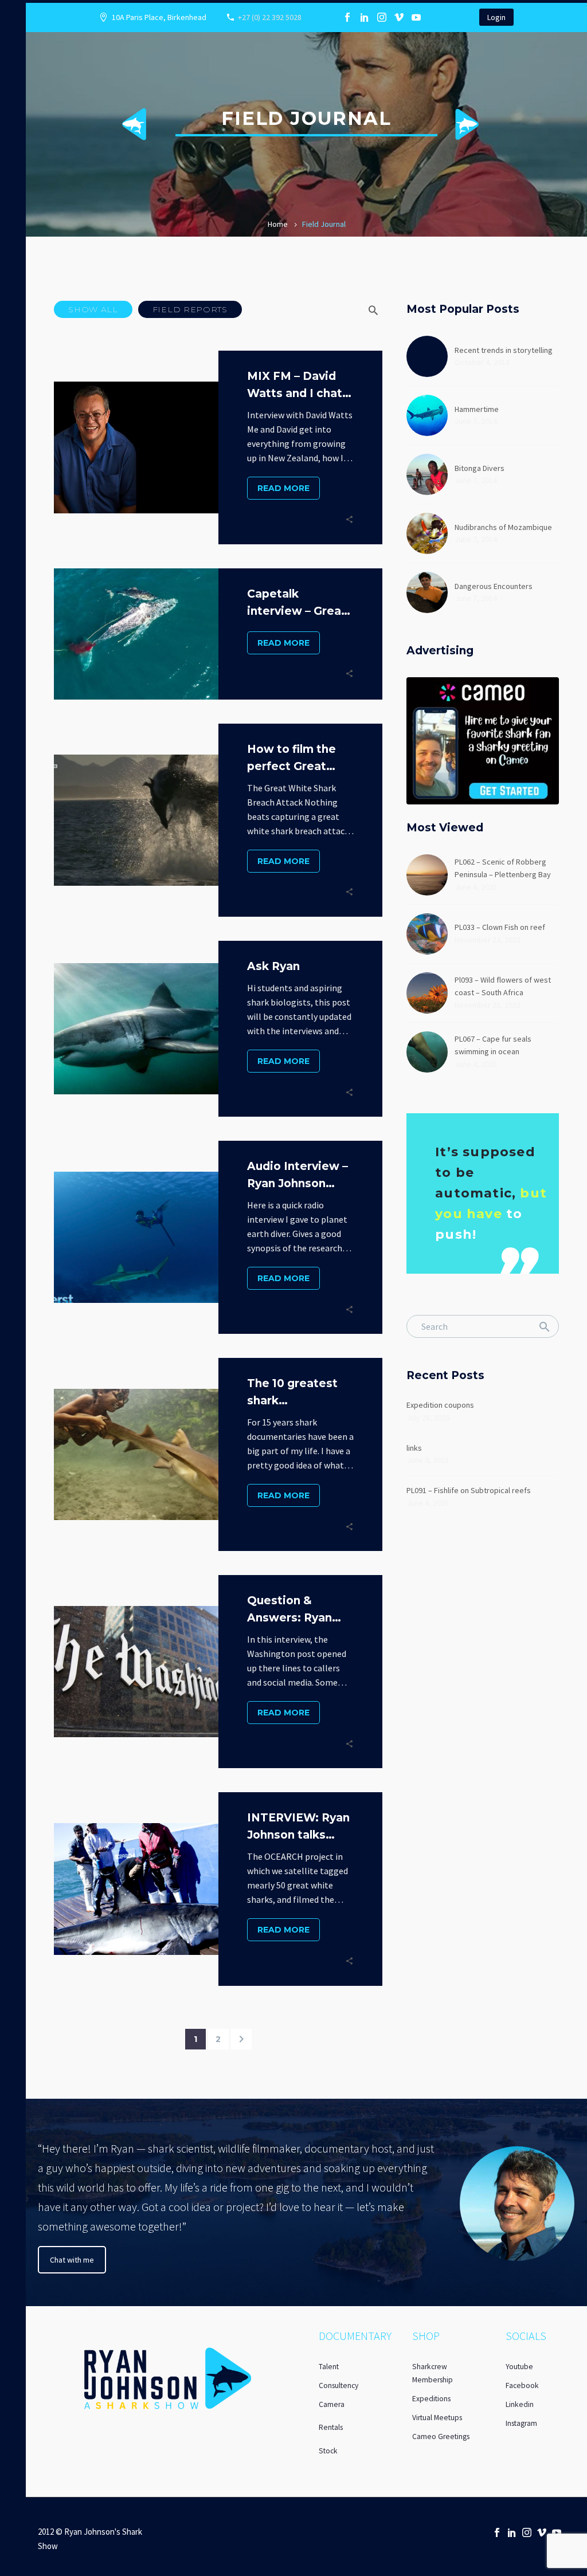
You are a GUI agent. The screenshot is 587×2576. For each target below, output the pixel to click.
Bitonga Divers (480, 468)
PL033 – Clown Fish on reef (500, 927)
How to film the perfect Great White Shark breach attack (291, 759)
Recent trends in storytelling (504, 350)
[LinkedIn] (365, 17)
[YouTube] (416, 17)
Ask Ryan (273, 966)
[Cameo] (433, 17)
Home (278, 224)
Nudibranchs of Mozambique (503, 527)
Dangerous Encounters (494, 586)
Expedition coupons (440, 1405)
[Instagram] (382, 17)
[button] (93, 309)
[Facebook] (347, 17)
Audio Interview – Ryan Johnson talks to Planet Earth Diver (298, 1176)
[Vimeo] (399, 17)
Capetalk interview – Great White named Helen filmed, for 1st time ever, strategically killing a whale (297, 604)
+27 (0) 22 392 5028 (270, 17)
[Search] (545, 1326)
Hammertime (477, 409)
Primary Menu (13, 12)
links (414, 1448)
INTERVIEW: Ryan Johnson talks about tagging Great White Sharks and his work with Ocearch (298, 1827)
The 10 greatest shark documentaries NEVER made (292, 1393)
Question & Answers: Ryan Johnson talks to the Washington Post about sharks (299, 1610)
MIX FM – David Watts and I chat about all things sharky (295, 386)
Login (496, 17)
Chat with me (72, 2260)
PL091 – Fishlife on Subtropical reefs (469, 1490)
